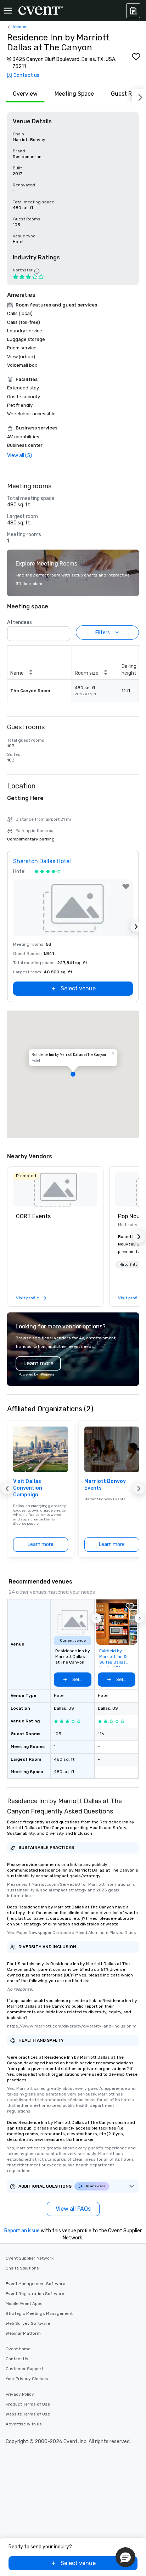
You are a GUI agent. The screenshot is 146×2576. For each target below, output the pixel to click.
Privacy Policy (20, 2394)
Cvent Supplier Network (30, 2258)
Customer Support (24, 2369)
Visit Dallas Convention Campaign (28, 1488)
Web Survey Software (28, 2323)
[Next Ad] (136, 927)
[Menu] (8, 11)
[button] (63, 631)
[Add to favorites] (136, 57)
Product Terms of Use (28, 2404)
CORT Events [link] (33, 1216)
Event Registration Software (35, 2294)
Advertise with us (24, 2424)
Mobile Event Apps (24, 2304)
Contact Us (17, 2359)
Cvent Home (18, 2349)
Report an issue (22, 2231)
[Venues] (133, 11)
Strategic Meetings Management (39, 2313)
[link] (55, 1189)
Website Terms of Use (28, 2414)
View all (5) (19, 455)
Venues (20, 27)
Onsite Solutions (22, 2268)
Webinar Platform (23, 2333)
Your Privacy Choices (27, 2379)
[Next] (139, 96)
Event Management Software (35, 2284)
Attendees (19, 622)
